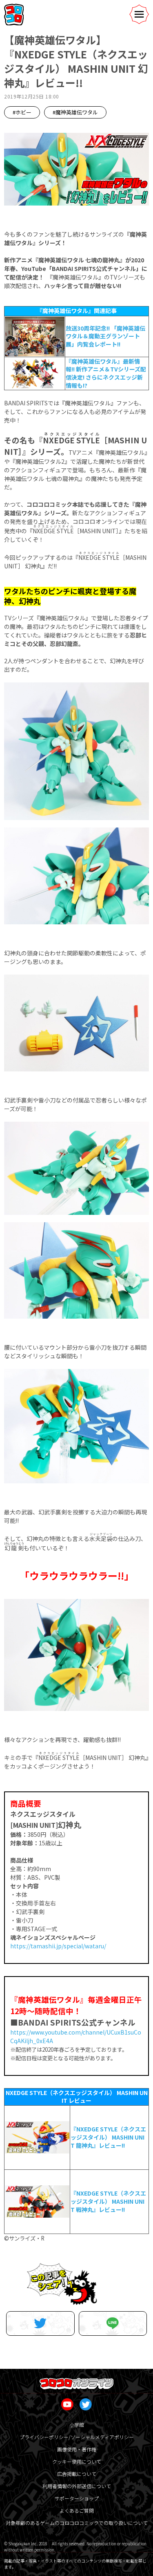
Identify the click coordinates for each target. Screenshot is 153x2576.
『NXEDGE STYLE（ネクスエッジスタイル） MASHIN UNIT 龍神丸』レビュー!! (108, 2137)
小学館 (77, 2425)
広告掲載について (77, 2474)
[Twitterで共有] (40, 2323)
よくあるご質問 (77, 2510)
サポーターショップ (77, 2498)
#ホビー (22, 112)
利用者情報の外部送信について (77, 2486)
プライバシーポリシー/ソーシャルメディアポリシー (77, 2437)
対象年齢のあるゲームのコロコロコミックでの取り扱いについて (77, 2523)
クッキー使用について (77, 2461)
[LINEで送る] (113, 2323)
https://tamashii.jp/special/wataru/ (58, 1946)
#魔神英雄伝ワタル (75, 112)
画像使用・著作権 (77, 2449)
